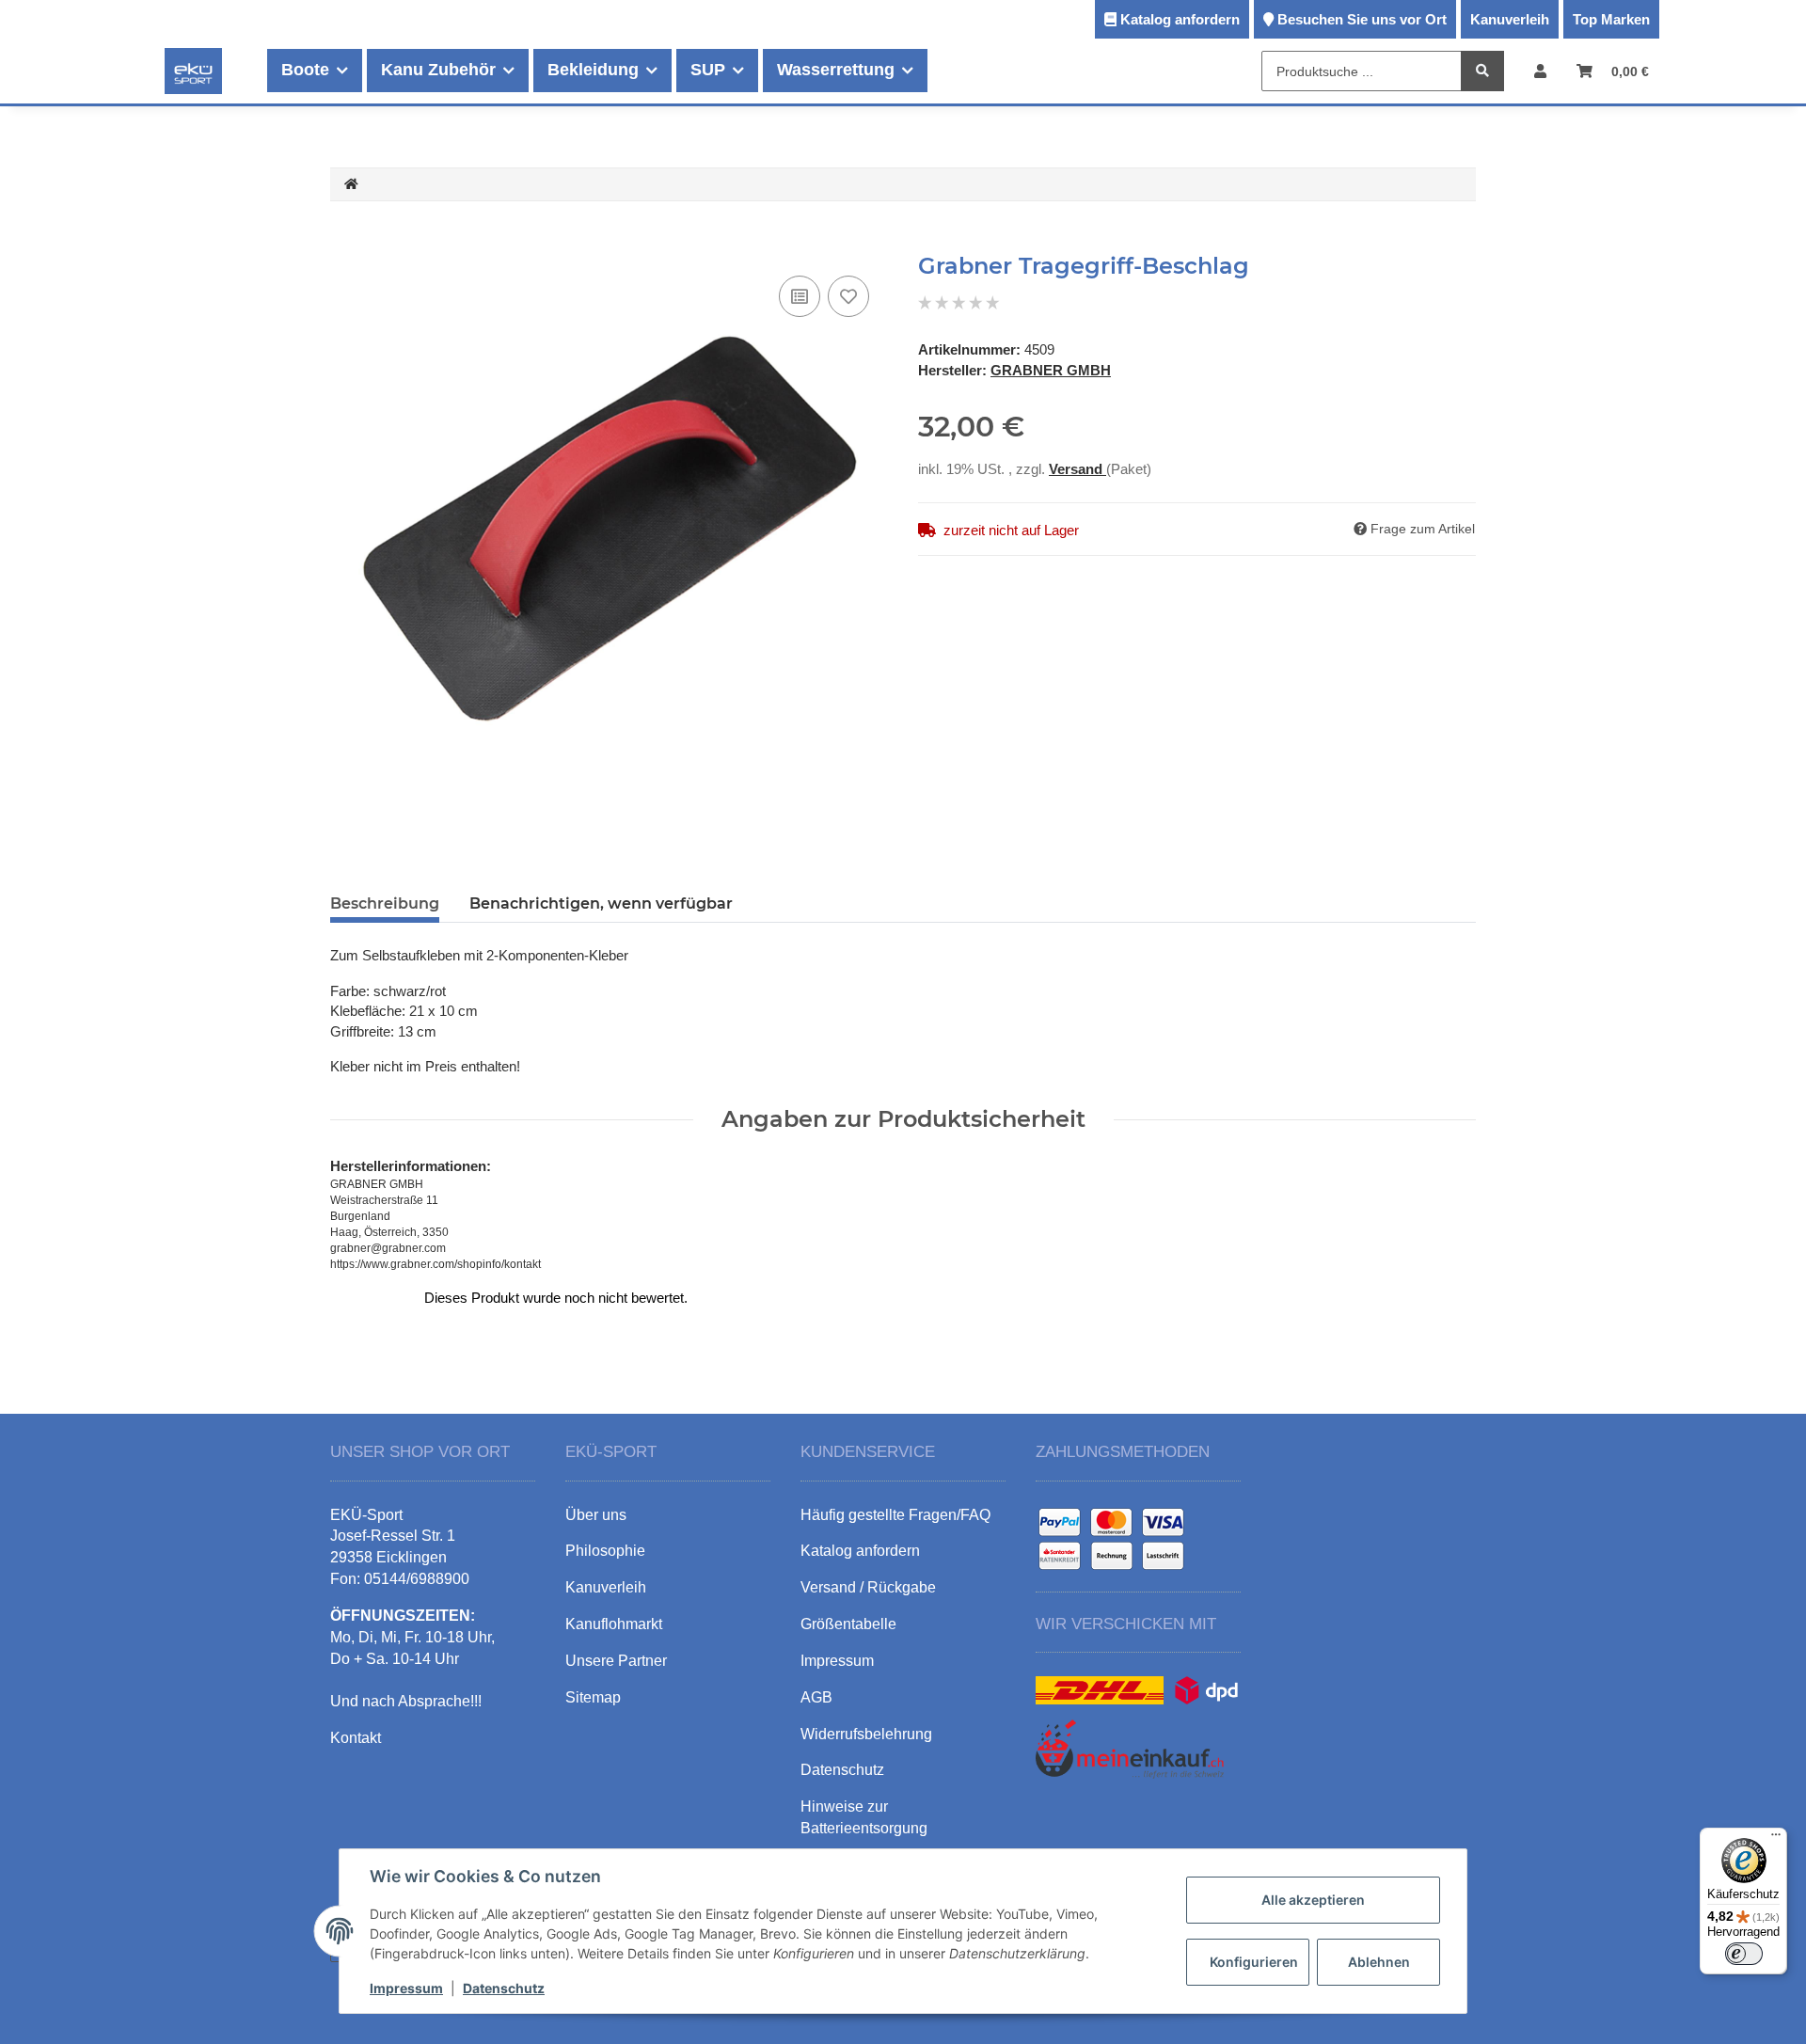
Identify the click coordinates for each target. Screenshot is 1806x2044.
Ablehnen (1379, 1962)
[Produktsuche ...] (1482, 72)
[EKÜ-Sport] (193, 71)
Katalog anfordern (1180, 19)
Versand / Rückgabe (868, 1587)
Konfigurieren (1254, 1962)
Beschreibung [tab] (385, 903)
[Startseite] (351, 185)
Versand (1077, 469)
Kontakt (356, 1738)
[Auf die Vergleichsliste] (800, 296)
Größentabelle (848, 1624)
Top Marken (1611, 19)
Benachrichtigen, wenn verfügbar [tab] (601, 903)
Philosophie (605, 1551)
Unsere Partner (616, 1661)
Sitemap (593, 1697)
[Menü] (1776, 1839)
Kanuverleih (1510, 19)
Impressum (406, 1988)
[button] (1540, 71)
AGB (816, 1697)
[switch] (1744, 1954)
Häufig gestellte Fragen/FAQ (895, 1515)
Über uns (596, 1515)
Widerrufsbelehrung (866, 1734)
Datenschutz (504, 1988)
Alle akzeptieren (1313, 1900)
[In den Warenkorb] (345, 243)
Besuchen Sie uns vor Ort (1362, 19)
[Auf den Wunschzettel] (848, 296)
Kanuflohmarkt (614, 1624)
